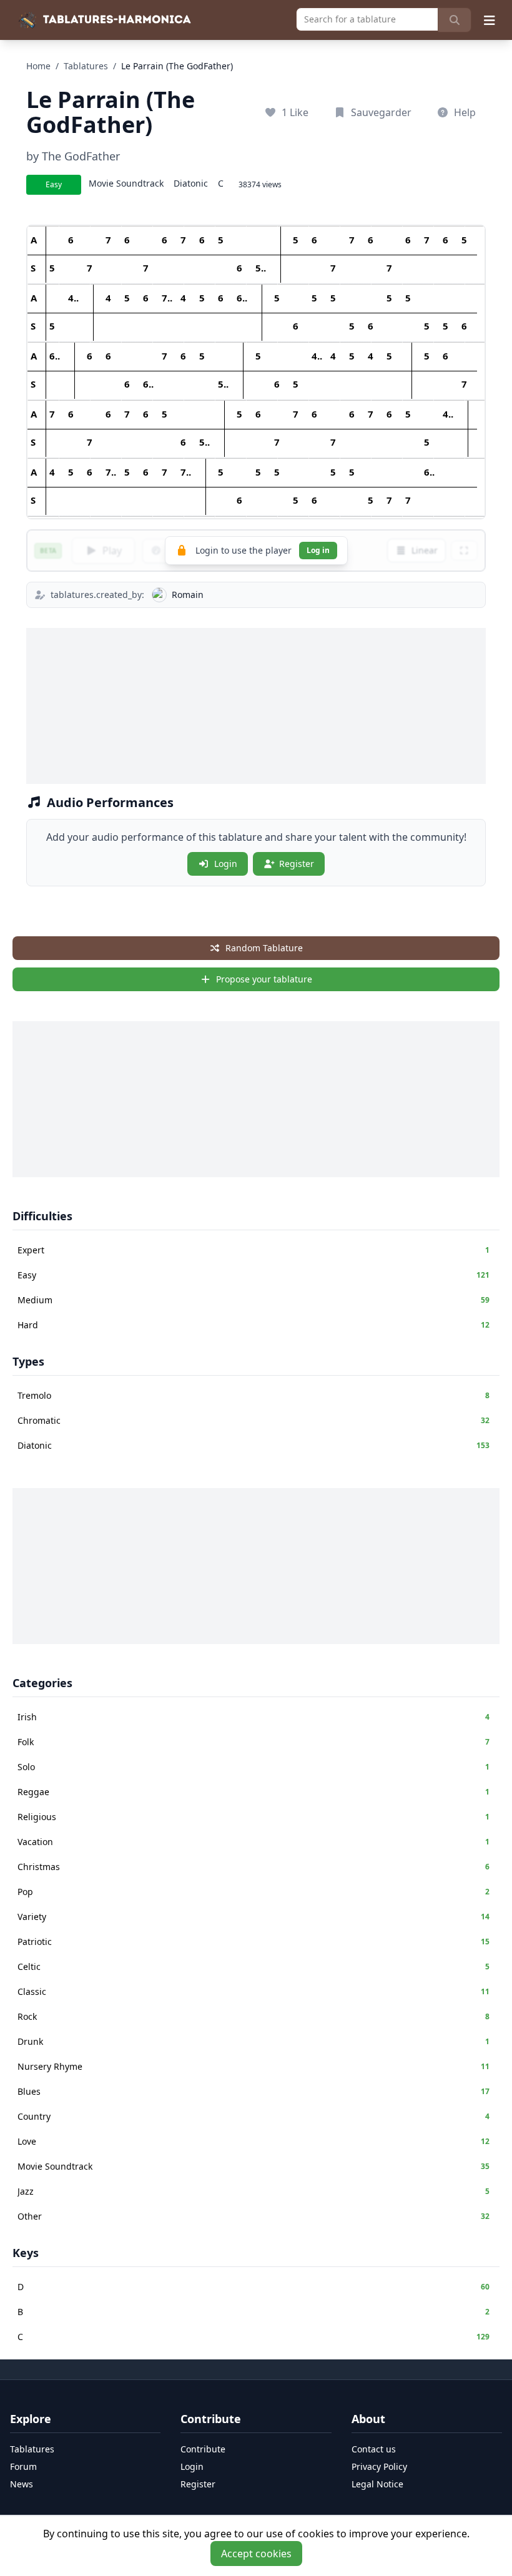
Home (38, 66)
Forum (23, 2466)
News (22, 2484)
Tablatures (86, 66)
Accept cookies (256, 2554)
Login (226, 864)
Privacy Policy (379, 2466)
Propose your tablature (264, 979)
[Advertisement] (256, 706)
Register (297, 864)
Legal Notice (377, 2484)
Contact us (374, 2449)
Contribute (203, 2449)
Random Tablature (264, 948)
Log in (318, 550)
